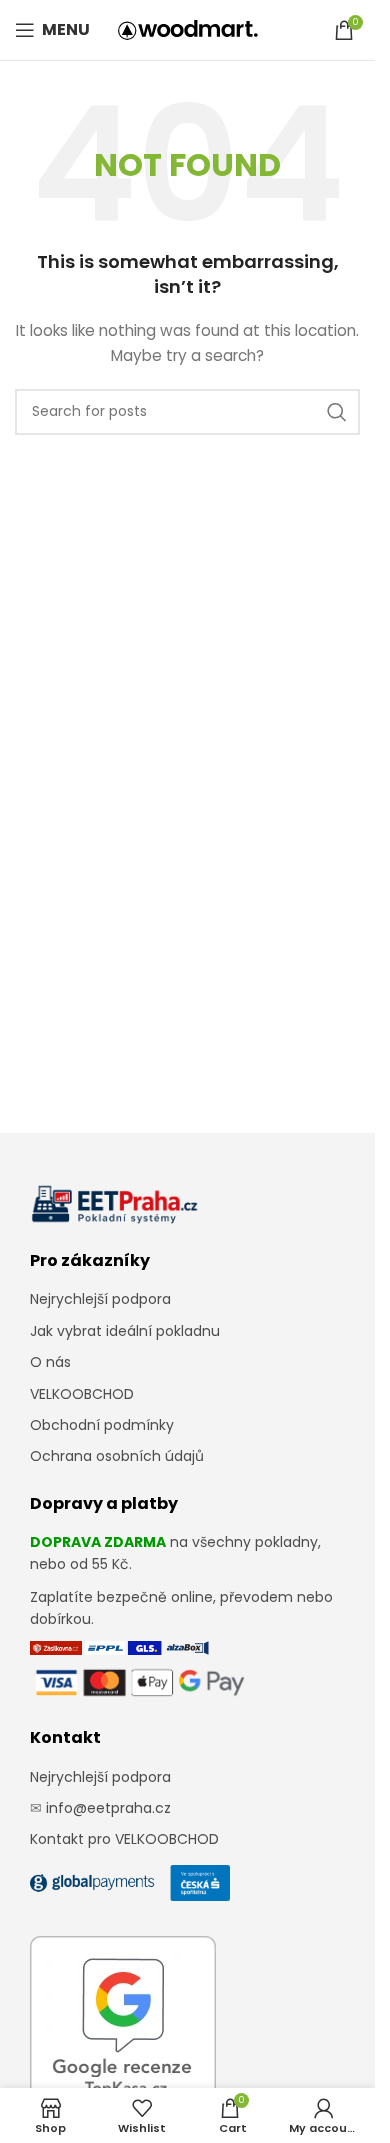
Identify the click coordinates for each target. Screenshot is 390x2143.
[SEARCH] (337, 412)
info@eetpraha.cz (108, 1808)
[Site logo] (188, 29)
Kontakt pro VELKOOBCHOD (124, 1839)
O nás (50, 1362)
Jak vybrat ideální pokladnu (125, 1331)
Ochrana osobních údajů (117, 1456)
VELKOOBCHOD (82, 1394)
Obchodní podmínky (102, 1425)
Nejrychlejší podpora (100, 1299)
